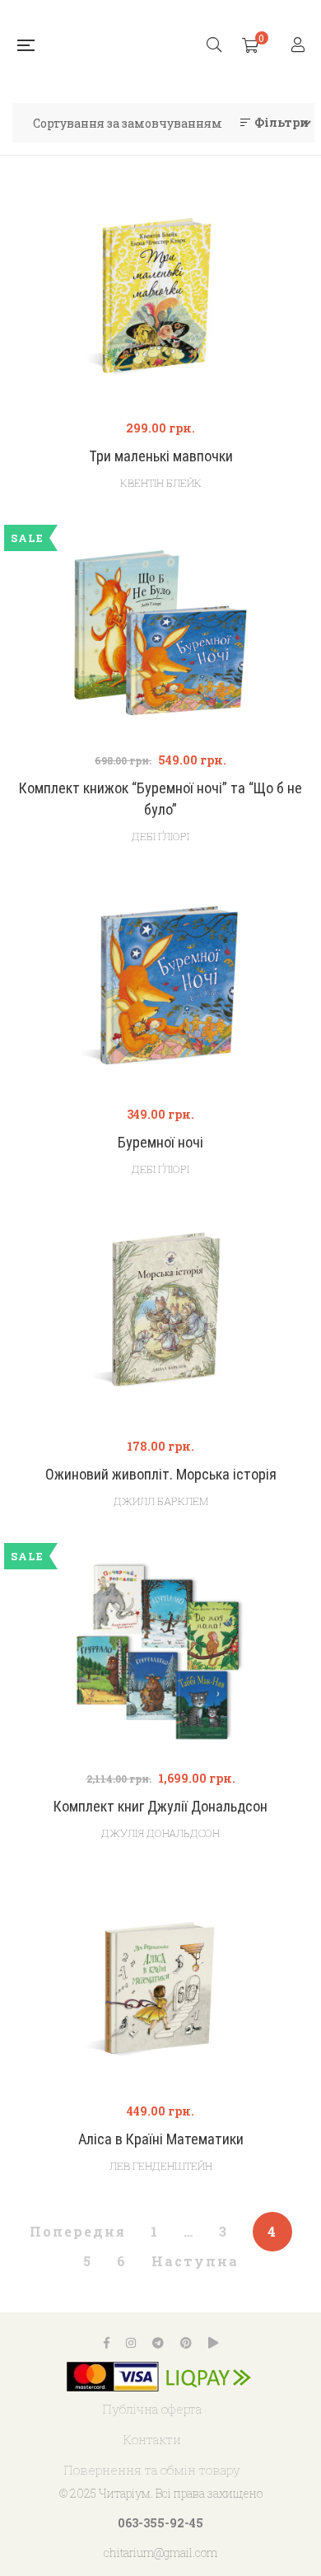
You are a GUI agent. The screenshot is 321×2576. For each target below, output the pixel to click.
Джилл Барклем (161, 1501)
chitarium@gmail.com (160, 2553)
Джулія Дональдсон (160, 1833)
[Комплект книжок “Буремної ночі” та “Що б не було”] (160, 633)
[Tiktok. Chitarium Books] (213, 2343)
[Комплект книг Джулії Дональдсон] (160, 1651)
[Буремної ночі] (160, 987)
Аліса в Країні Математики (161, 2139)
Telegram (158, 2343)
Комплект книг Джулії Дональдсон (160, 1806)
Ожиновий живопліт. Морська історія (161, 1474)
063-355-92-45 (160, 2523)
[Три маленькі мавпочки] (160, 301)
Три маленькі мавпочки (161, 456)
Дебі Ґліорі (160, 836)
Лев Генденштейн (161, 2166)
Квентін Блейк (161, 483)
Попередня (78, 2231)
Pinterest (186, 2343)
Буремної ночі (160, 1142)
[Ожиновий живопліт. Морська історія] (160, 1319)
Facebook (107, 2343)
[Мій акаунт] (300, 46)
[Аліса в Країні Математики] (160, 1984)
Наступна (195, 2261)
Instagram (131, 2343)
